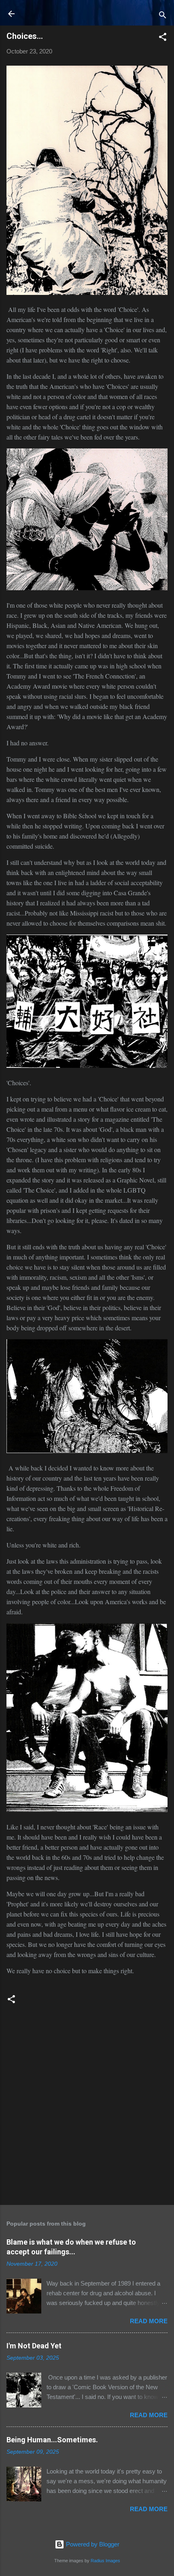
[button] (163, 38)
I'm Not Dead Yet (34, 2346)
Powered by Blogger (92, 2544)
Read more (149, 2321)
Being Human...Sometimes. (52, 2440)
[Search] (163, 16)
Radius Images (105, 2561)
